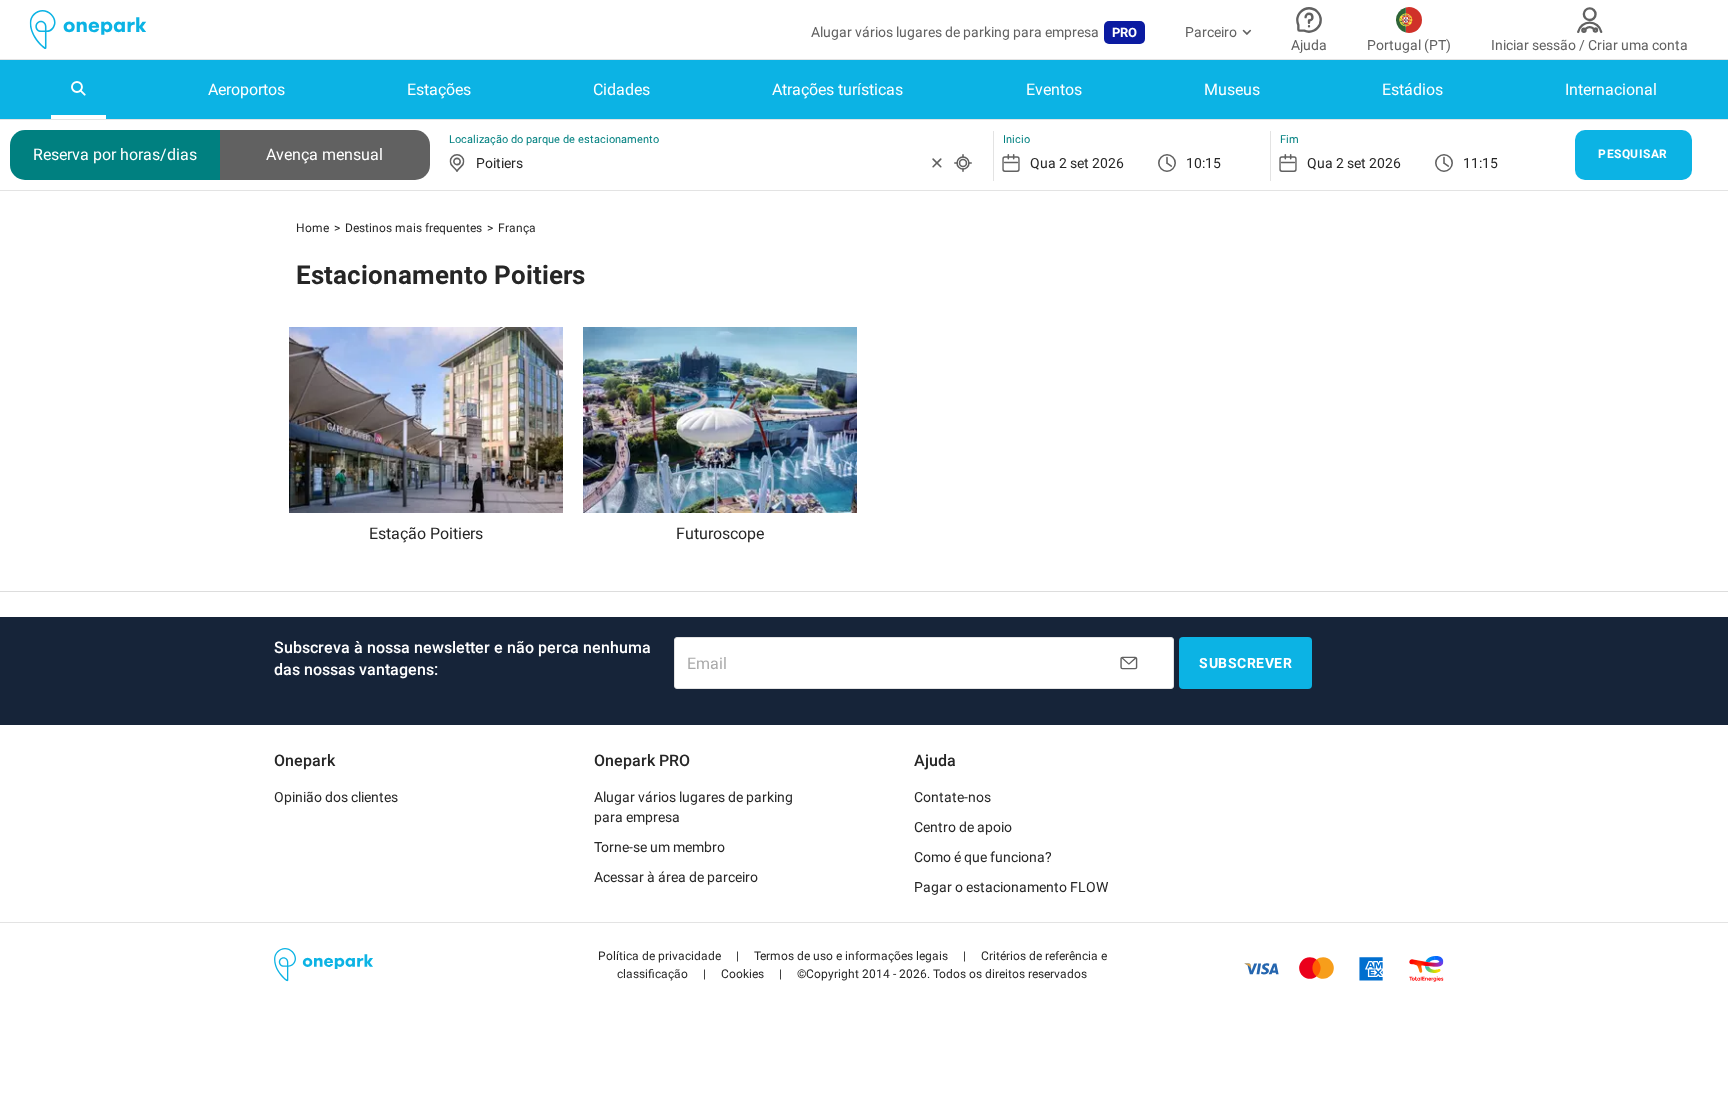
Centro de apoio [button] (963, 827)
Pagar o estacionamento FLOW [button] (1011, 887)
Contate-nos (952, 797)
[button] (659, 956)
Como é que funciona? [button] (983, 857)
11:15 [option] (1480, 163)
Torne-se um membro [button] (659, 847)
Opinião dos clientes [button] (336, 797)
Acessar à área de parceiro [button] (676, 877)
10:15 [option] (1203, 163)
